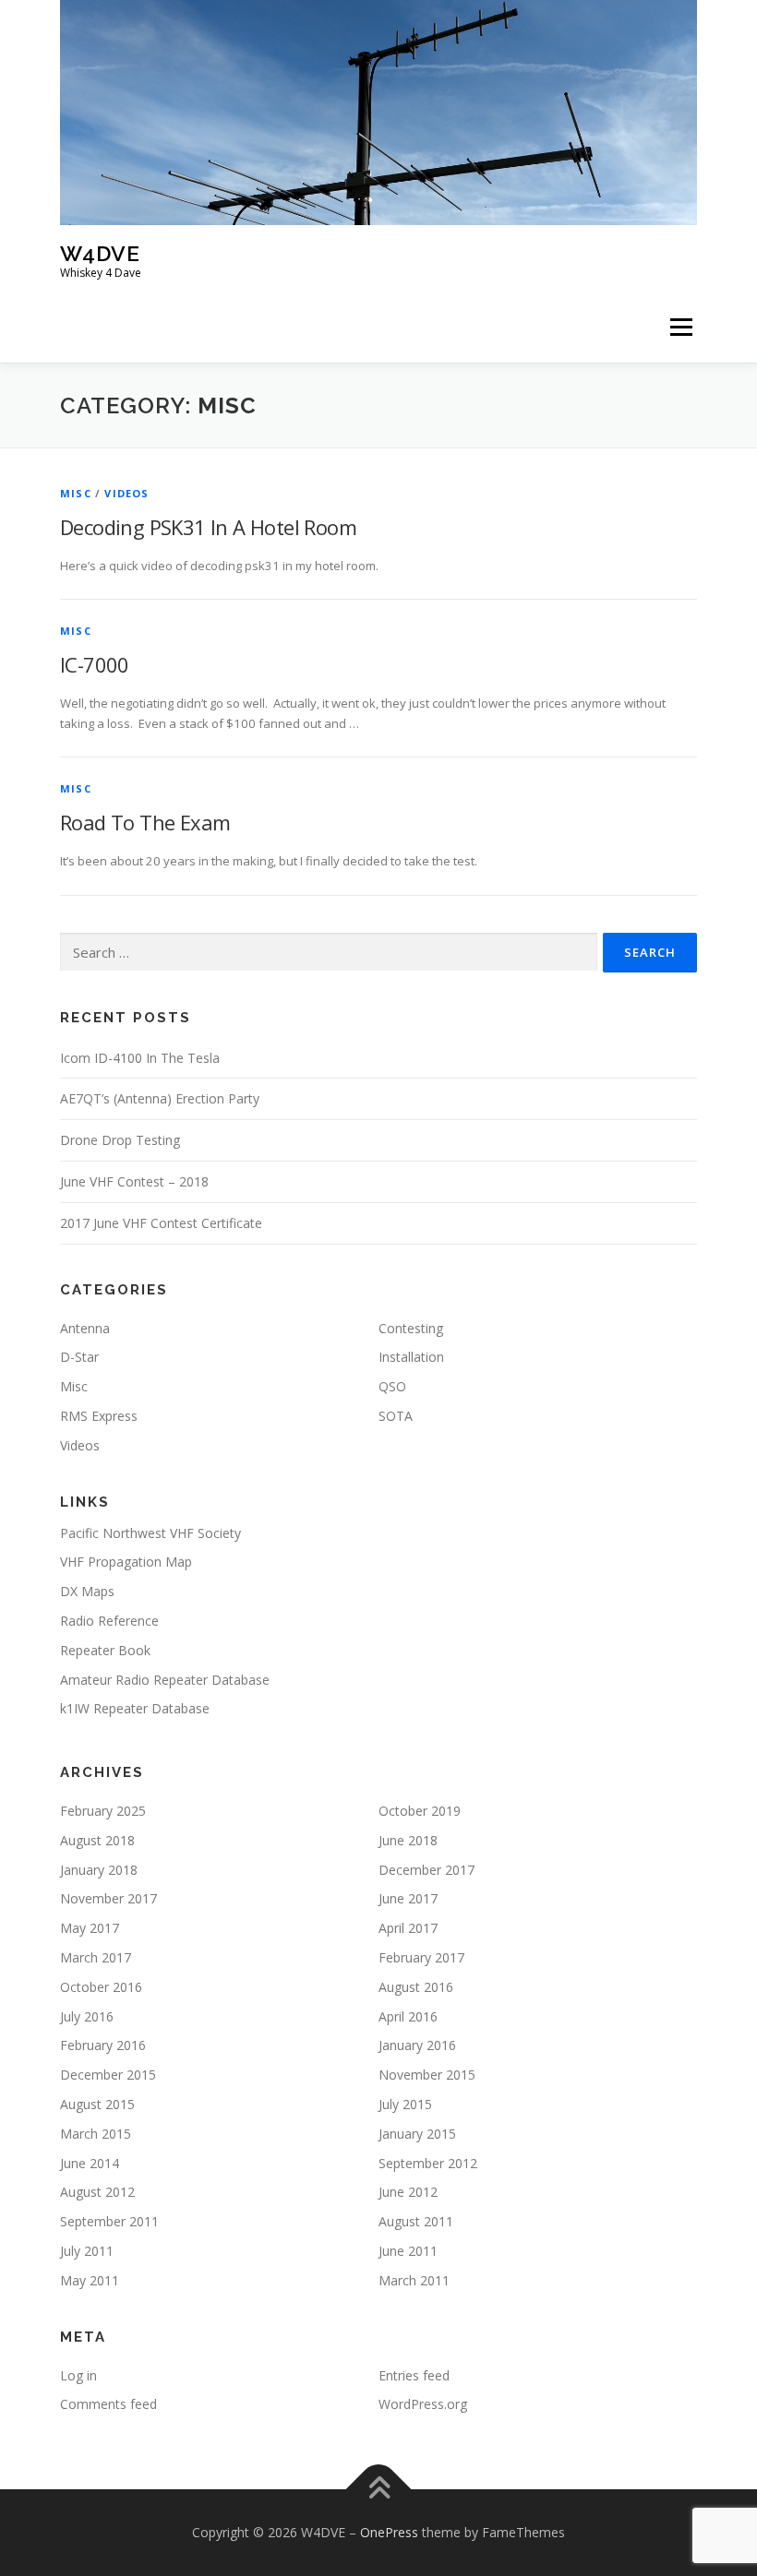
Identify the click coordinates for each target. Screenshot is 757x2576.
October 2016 (101, 1987)
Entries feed (414, 2375)
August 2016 (416, 1987)
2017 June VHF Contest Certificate (161, 1223)
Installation (411, 1357)
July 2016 (87, 2016)
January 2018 (99, 1870)
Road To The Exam (145, 822)
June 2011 (408, 2251)
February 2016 (103, 2045)
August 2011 (416, 2221)
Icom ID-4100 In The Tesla (140, 1058)
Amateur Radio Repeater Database (165, 1680)
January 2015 (417, 2134)
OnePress (389, 2532)
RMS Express (99, 1416)
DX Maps (87, 1591)
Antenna (85, 1328)
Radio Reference (109, 1621)
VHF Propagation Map (126, 1562)
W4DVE (100, 253)
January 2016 (417, 2045)
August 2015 (97, 2104)
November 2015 (427, 2075)
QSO (392, 1386)
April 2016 (408, 2016)
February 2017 (421, 1957)
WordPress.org (423, 2404)
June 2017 (408, 1898)
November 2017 (108, 1898)
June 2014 (90, 2163)
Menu (681, 328)
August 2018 (97, 1840)
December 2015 (108, 2075)
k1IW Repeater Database (135, 1708)
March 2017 (96, 1957)
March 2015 (96, 2134)
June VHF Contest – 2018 (134, 1181)
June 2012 (408, 2192)
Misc (76, 493)
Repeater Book (105, 1650)
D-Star (79, 1357)
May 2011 (90, 2280)
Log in (78, 2375)
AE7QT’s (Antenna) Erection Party (160, 1098)
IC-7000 (95, 664)
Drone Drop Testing (120, 1140)
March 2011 (414, 2280)
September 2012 (428, 2163)
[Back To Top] (379, 2490)
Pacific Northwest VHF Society (150, 1533)
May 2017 (90, 1928)
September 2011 (109, 2221)
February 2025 (103, 1811)
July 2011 (87, 2251)
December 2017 (427, 1870)
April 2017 (408, 1928)
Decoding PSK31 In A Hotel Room (208, 527)
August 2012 (97, 2192)
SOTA (396, 1416)
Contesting (411, 1328)
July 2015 (405, 2104)
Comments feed (108, 2404)
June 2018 (408, 1840)
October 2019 (420, 1811)
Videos (126, 493)
